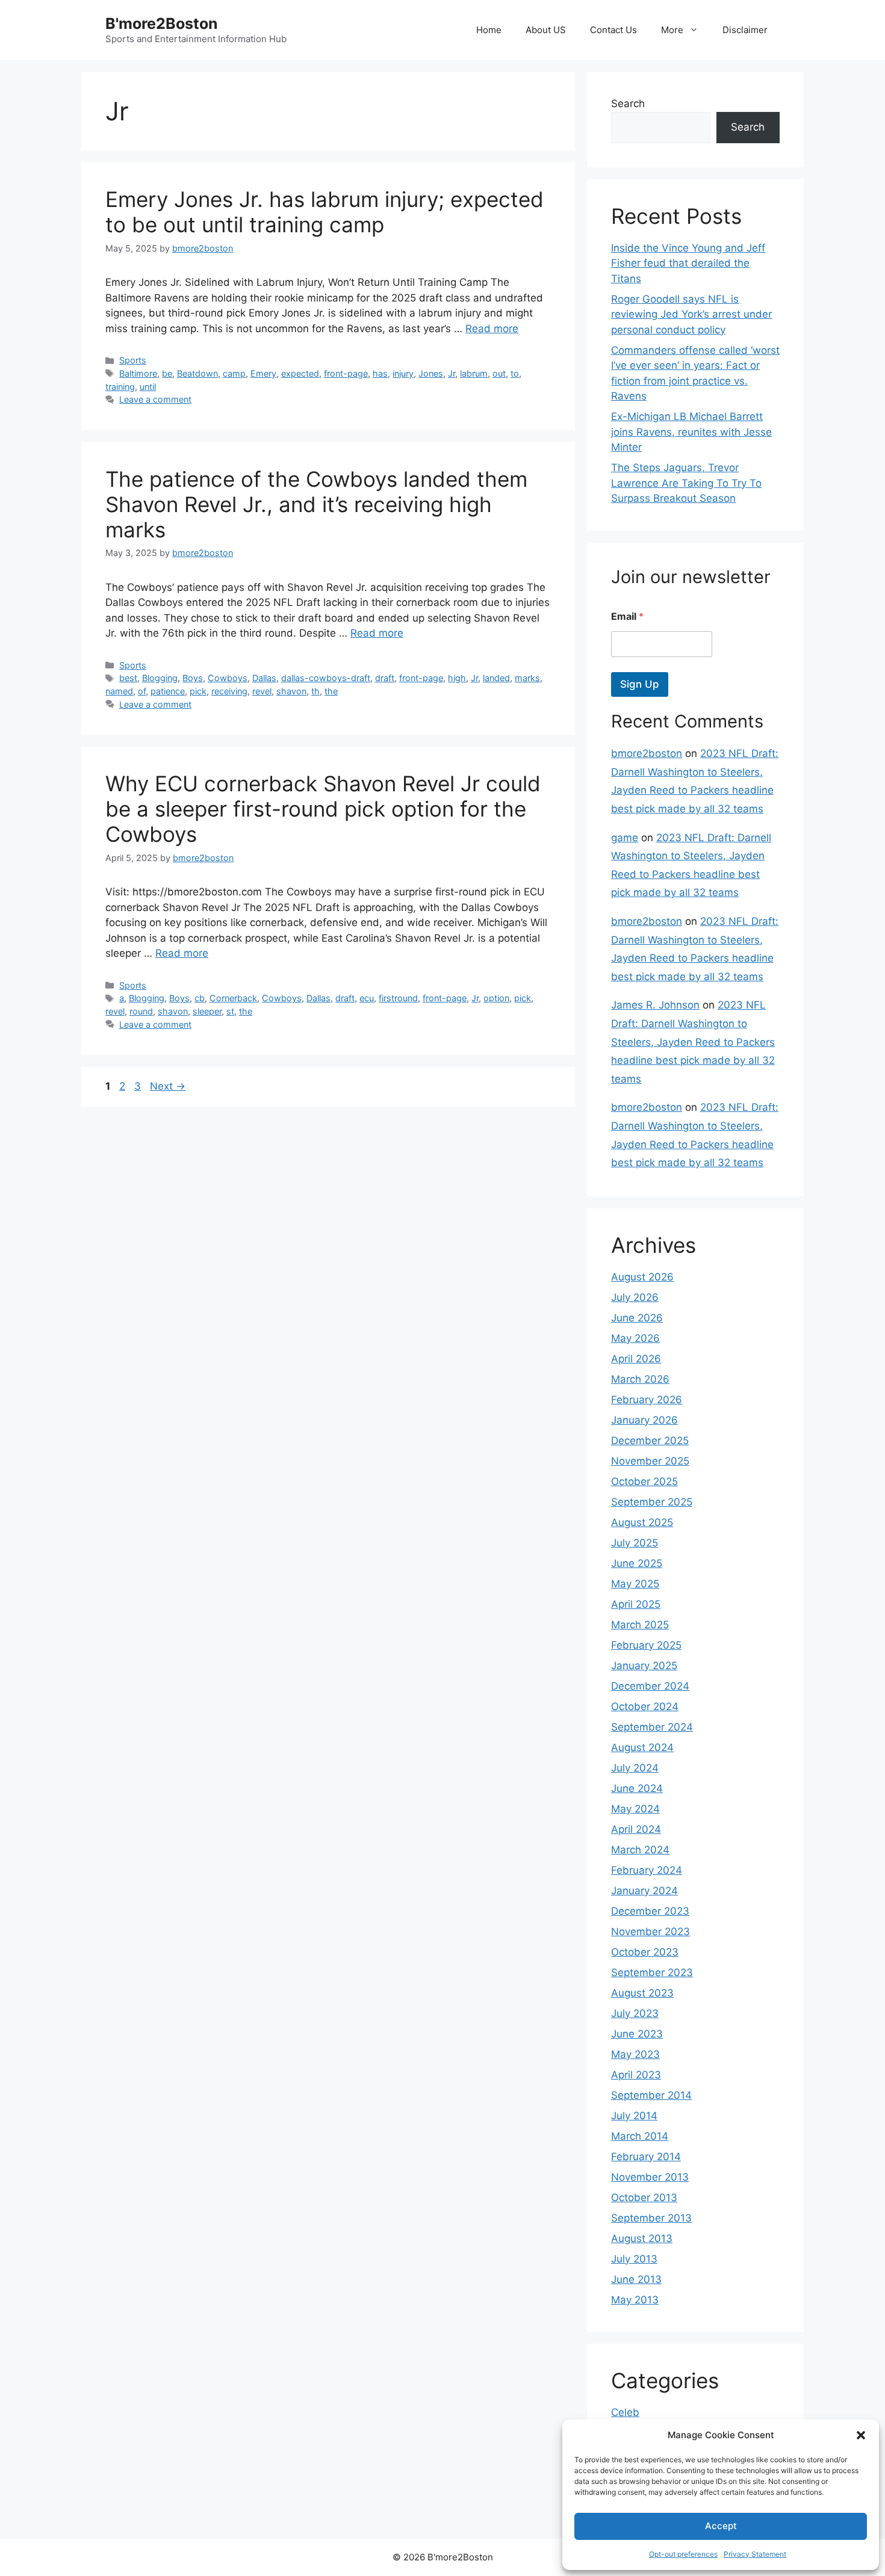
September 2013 (651, 2218)
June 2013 (636, 2279)
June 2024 (637, 1788)
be (167, 373)
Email (627, 616)
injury (403, 373)
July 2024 (635, 1768)
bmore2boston (647, 753)
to (515, 373)
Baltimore (138, 373)
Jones (431, 373)
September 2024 (652, 1727)
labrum (474, 373)
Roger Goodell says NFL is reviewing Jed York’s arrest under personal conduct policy (691, 314)
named (119, 691)
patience (168, 691)
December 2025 (650, 1441)
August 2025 (642, 1522)
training (120, 387)
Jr (452, 373)
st (230, 1011)
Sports (133, 360)
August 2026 (642, 1277)
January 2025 (644, 1666)
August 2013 (642, 2238)
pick (198, 691)
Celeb (625, 2412)
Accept (721, 2526)
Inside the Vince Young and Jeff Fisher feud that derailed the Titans (688, 263)
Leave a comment (155, 399)
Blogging (160, 678)
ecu (367, 998)
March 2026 (640, 1379)
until (148, 387)
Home (489, 30)
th (315, 691)
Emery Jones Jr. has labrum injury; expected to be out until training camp (324, 212)
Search (628, 103)
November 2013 (650, 2177)
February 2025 (646, 1645)
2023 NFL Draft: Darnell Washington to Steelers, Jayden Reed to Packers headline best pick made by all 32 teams (693, 1042)
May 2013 (635, 2300)
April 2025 (636, 1604)
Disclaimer (745, 30)
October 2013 (644, 2198)
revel (262, 691)
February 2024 (647, 1870)
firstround (398, 998)
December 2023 (650, 1911)
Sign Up (640, 684)
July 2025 (635, 1543)
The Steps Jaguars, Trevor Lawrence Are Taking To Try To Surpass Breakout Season (686, 483)
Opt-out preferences (683, 2554)
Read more (492, 329)
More (672, 30)
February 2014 (646, 2157)
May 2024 (635, 1809)
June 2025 (637, 1563)
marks (527, 678)
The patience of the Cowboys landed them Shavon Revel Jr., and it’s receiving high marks (316, 504)
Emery (263, 373)
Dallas (264, 678)
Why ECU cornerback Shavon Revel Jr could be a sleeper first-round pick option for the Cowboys (323, 809)
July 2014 (634, 2116)
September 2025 (652, 1502)
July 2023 (635, 2013)
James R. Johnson (655, 1005)
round (141, 1011)
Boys (193, 678)
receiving (229, 691)
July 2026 (635, 1297)
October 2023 (645, 1952)
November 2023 (651, 1932)
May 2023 (635, 2054)
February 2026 (647, 1400)
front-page (346, 373)
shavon (291, 691)
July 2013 (634, 2259)
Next (168, 1086)
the (331, 691)
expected (300, 373)
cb (200, 998)
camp (234, 373)
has (380, 373)
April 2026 (636, 1359)
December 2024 (650, 1686)
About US (546, 30)
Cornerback (233, 998)
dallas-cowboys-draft (326, 678)
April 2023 (636, 2075)
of (142, 691)
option (496, 998)
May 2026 (635, 1338)
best (128, 678)
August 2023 (642, 1993)
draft (385, 678)
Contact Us (613, 30)
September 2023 (652, 1972)
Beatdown (197, 373)
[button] (861, 2435)
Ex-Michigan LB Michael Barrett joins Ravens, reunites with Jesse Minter (691, 432)
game (625, 838)
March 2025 (640, 1625)
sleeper (207, 1011)
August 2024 (642, 1747)
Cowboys (228, 678)
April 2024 (636, 1829)
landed (496, 678)
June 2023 (637, 2034)
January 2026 (644, 1420)
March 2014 (640, 2136)
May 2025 (635, 1584)
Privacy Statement (755, 2554)
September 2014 (651, 2095)
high (457, 678)
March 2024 (640, 1850)
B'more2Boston (162, 23)
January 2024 (644, 1891)
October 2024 (645, 1707)
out (499, 373)
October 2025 (644, 1481)
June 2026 (637, 1318)
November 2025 (650, 1461)
